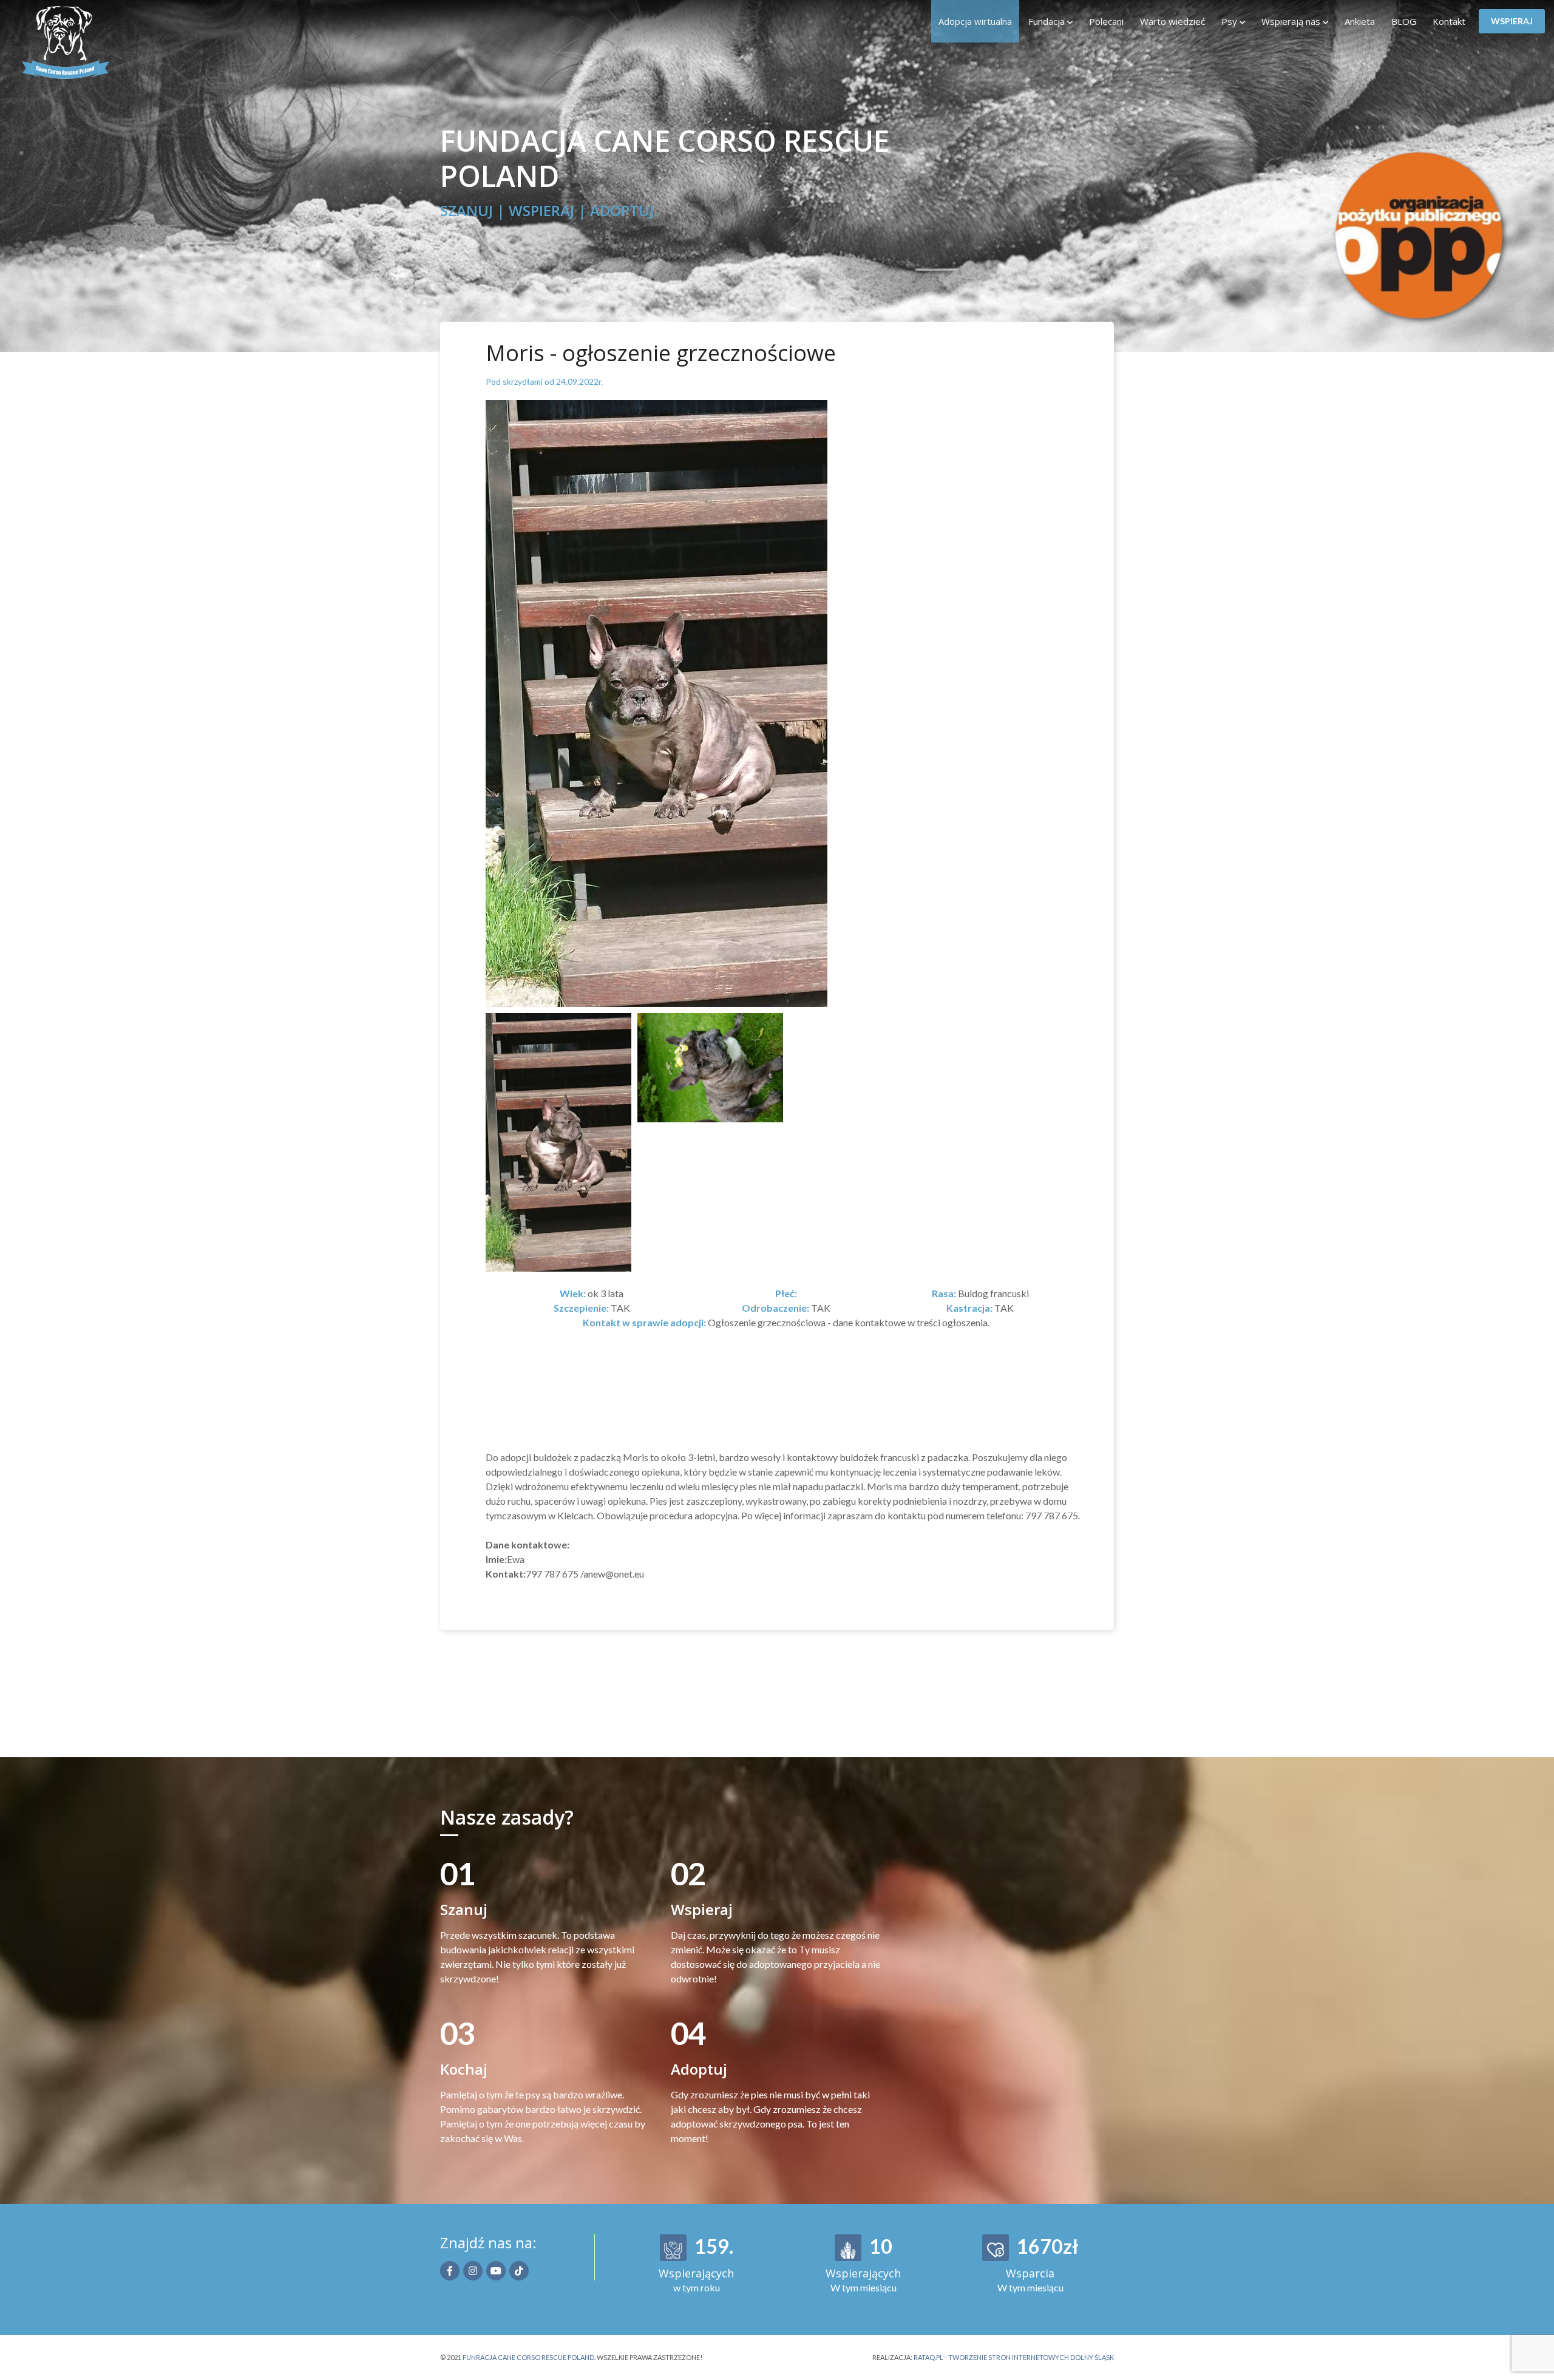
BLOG (1404, 21)
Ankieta (1360, 21)
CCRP (87, 42)
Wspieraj (1512, 21)
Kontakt (1449, 21)
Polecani (1106, 21)
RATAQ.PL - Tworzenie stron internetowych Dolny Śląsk (1014, 2357)
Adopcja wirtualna (975, 21)
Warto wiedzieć (1172, 21)
